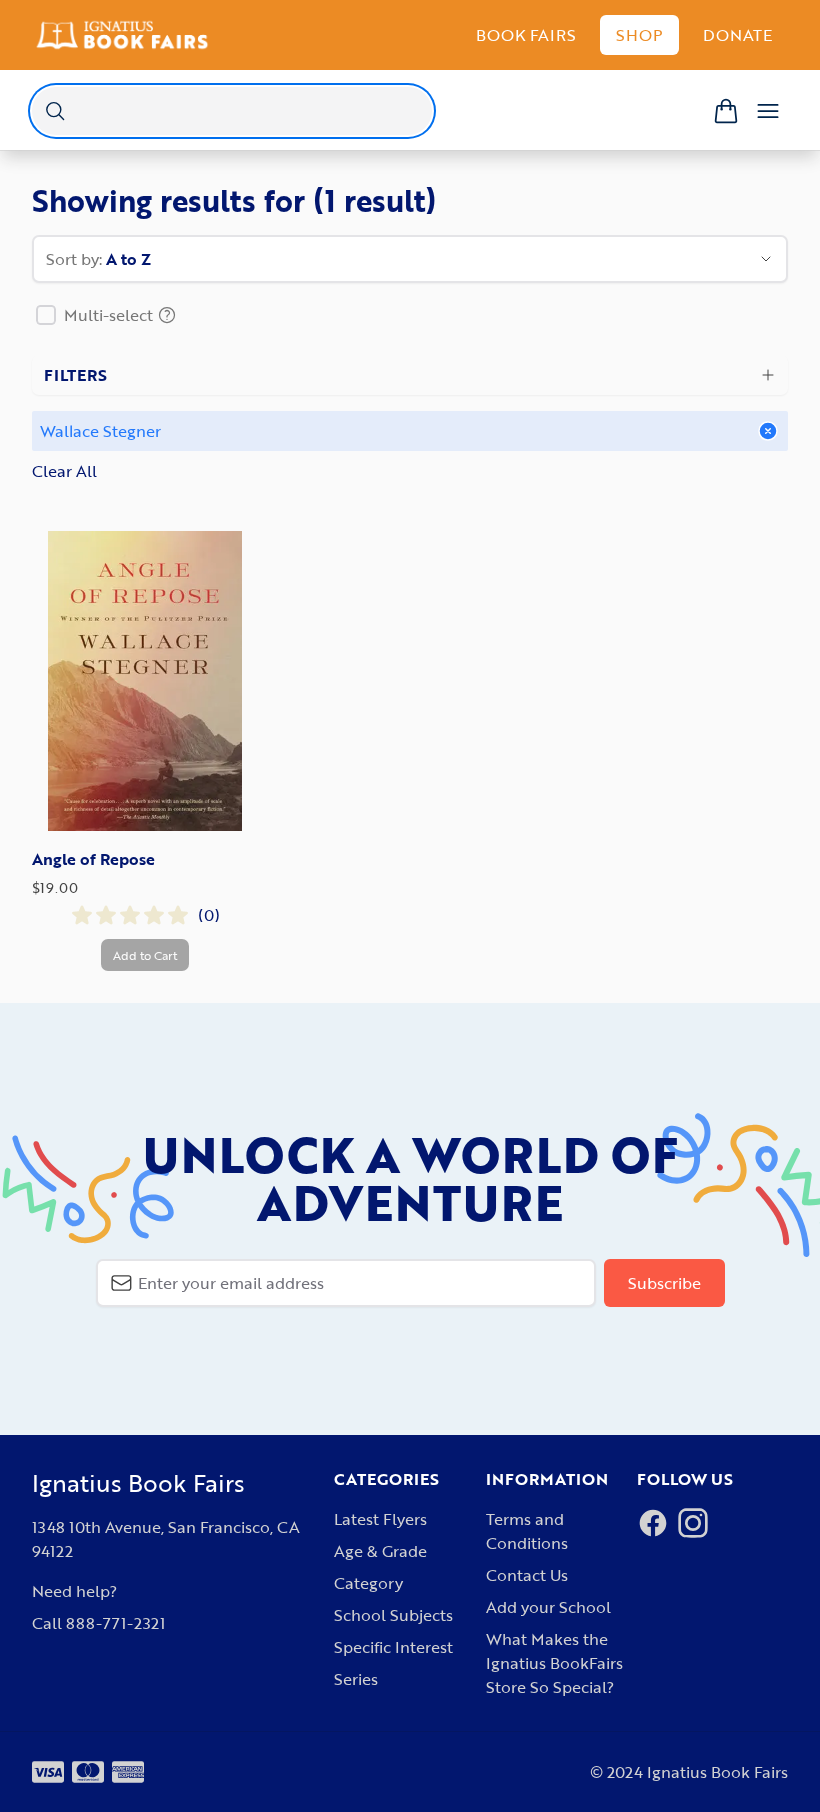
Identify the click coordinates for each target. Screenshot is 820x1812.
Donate (737, 35)
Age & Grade (380, 1551)
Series (356, 1679)
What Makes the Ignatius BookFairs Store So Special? (554, 1663)
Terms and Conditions (527, 1531)
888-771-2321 (115, 1623)
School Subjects (393, 1615)
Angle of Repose (93, 859)
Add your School (548, 1607)
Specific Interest (393, 1647)
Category (368, 1583)
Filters (75, 375)
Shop (639, 35)
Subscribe (664, 1283)
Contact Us (527, 1575)
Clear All (64, 471)
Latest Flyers (380, 1519)
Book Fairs (526, 35)
